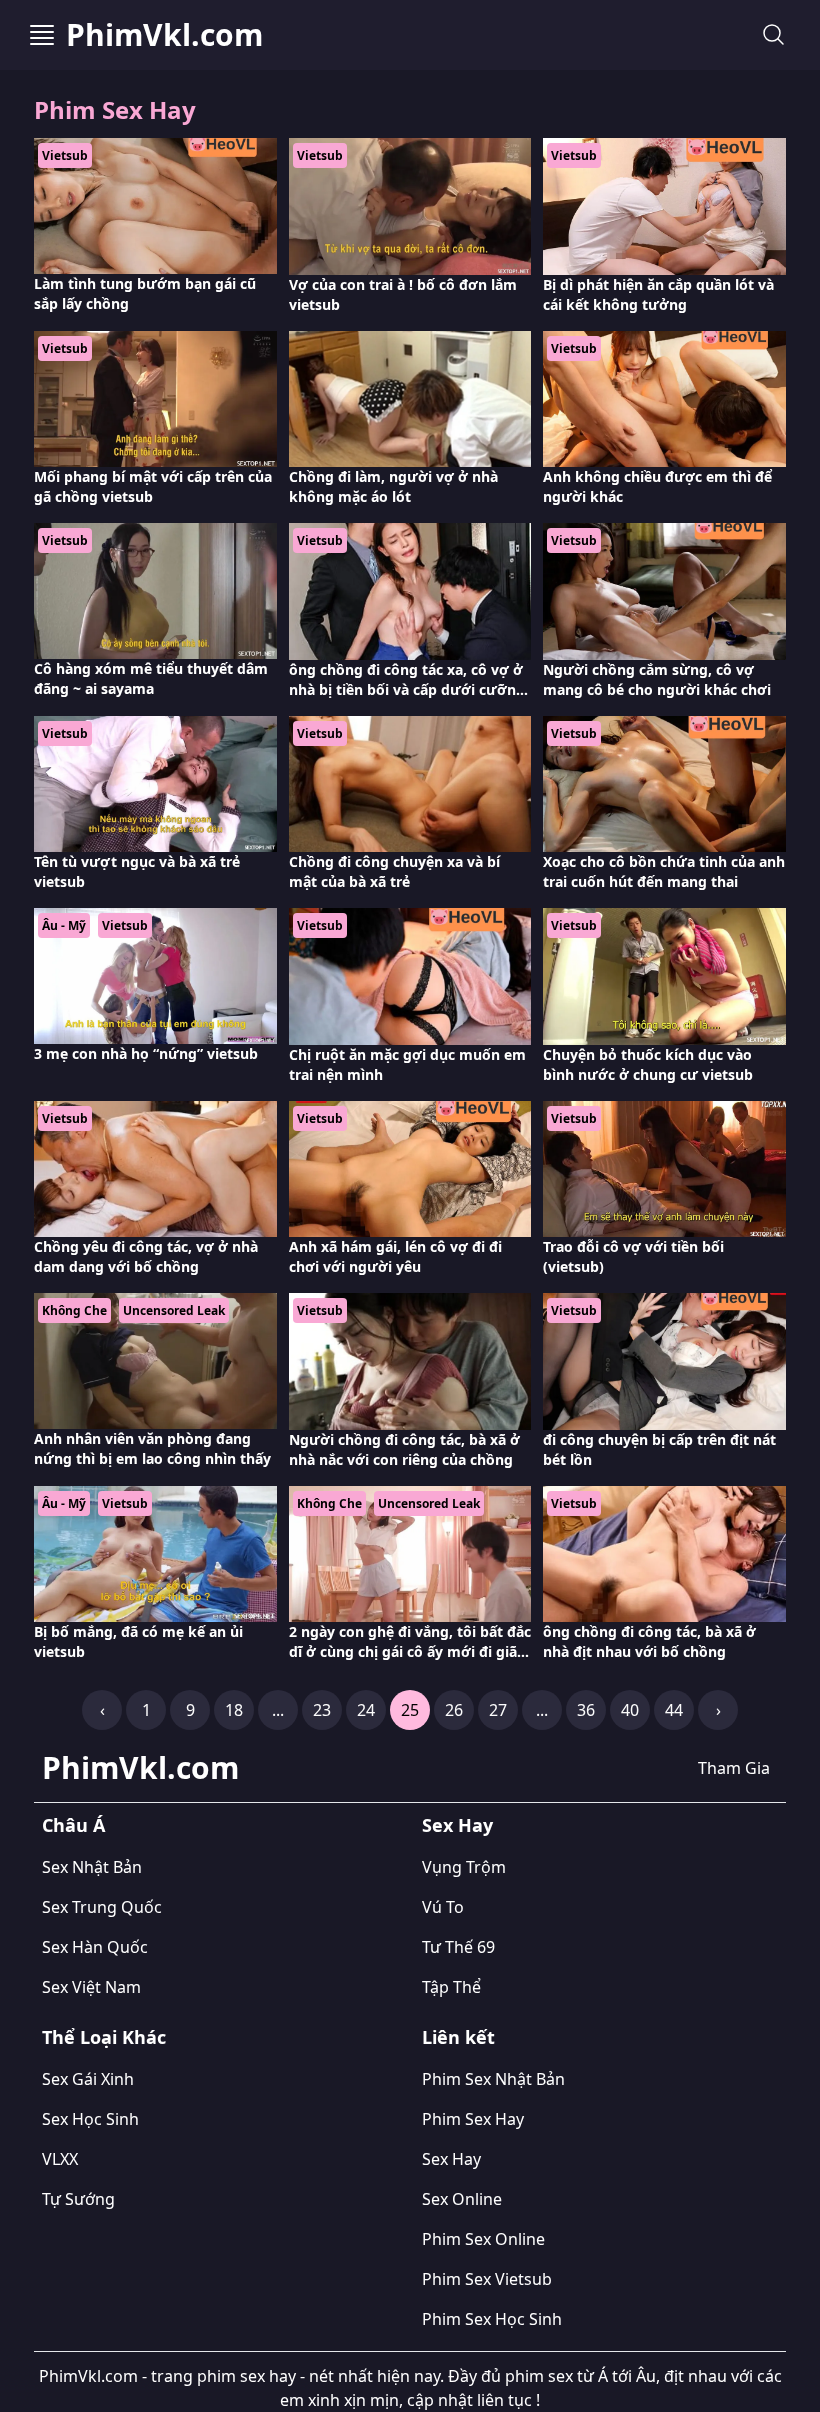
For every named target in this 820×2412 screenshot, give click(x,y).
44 (674, 1710)
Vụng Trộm (464, 1867)
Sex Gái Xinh (88, 2079)
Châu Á (73, 1825)
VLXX (60, 2159)
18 (234, 1710)
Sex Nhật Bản (92, 1867)
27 (498, 1710)
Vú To (443, 1907)
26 (454, 1710)
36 (586, 1710)
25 (410, 1710)
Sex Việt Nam (91, 1987)
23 (322, 1710)
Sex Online (462, 2199)
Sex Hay (457, 1825)
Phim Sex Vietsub (487, 2279)
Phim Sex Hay (473, 2119)
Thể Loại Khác (104, 2037)
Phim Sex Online (483, 2239)
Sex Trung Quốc (102, 1907)
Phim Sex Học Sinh (492, 2319)
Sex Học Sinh (90, 2119)
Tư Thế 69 (458, 1947)
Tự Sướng (78, 2199)
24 (366, 1710)
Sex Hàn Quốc (95, 1947)
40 (630, 1710)
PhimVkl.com (164, 35)
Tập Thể (451, 1987)
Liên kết (458, 2037)
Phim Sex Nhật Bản (493, 2079)
